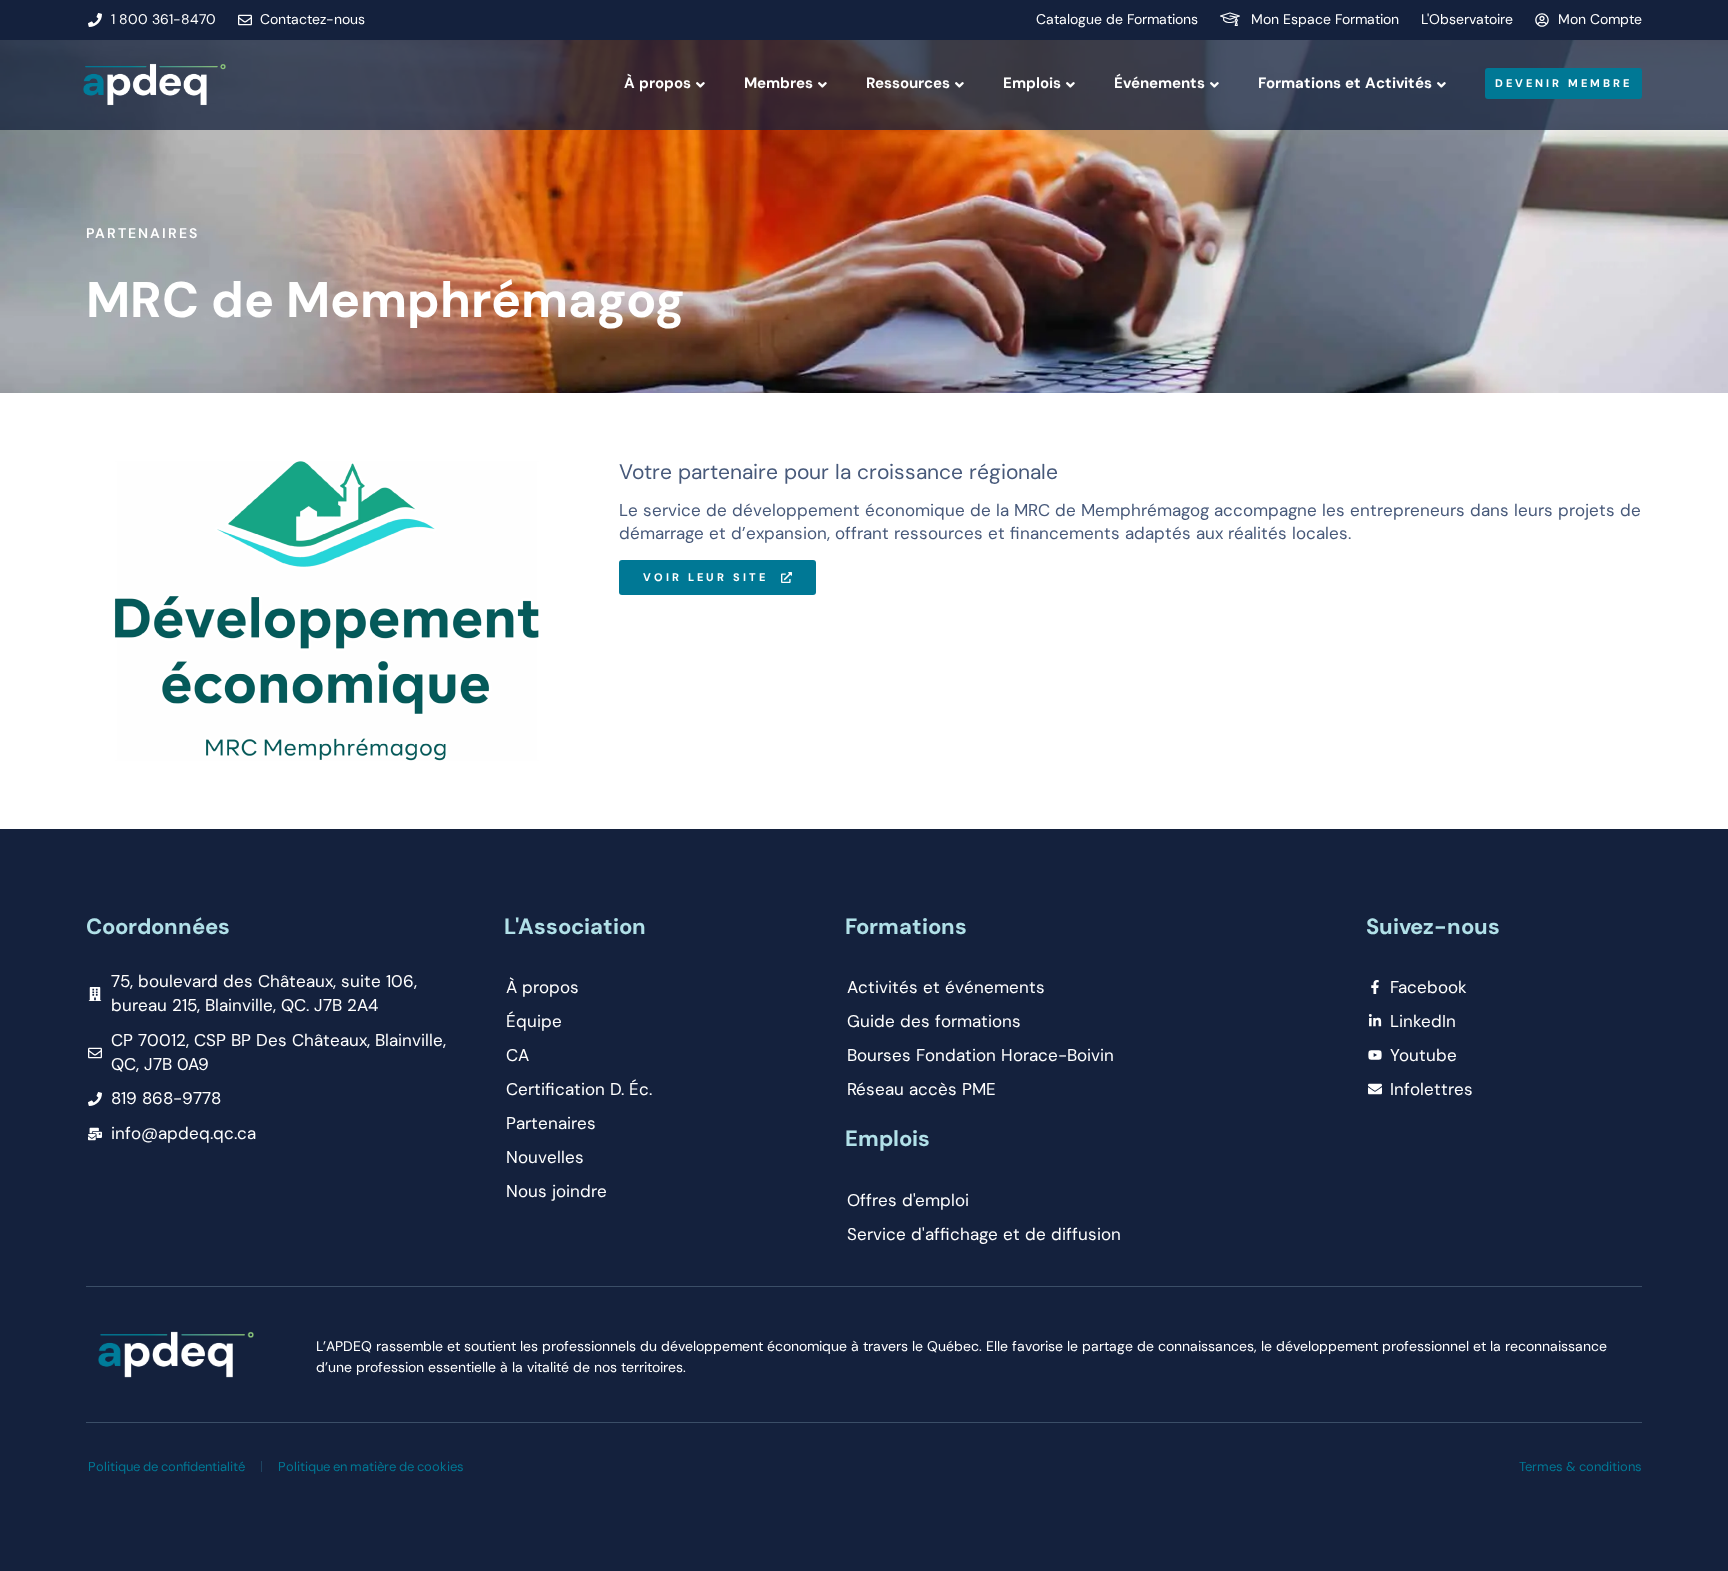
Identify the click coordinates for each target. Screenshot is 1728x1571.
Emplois (1032, 83)
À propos (657, 83)
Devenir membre (1563, 83)
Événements (1159, 83)
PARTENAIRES (142, 233)
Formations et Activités (1345, 83)
